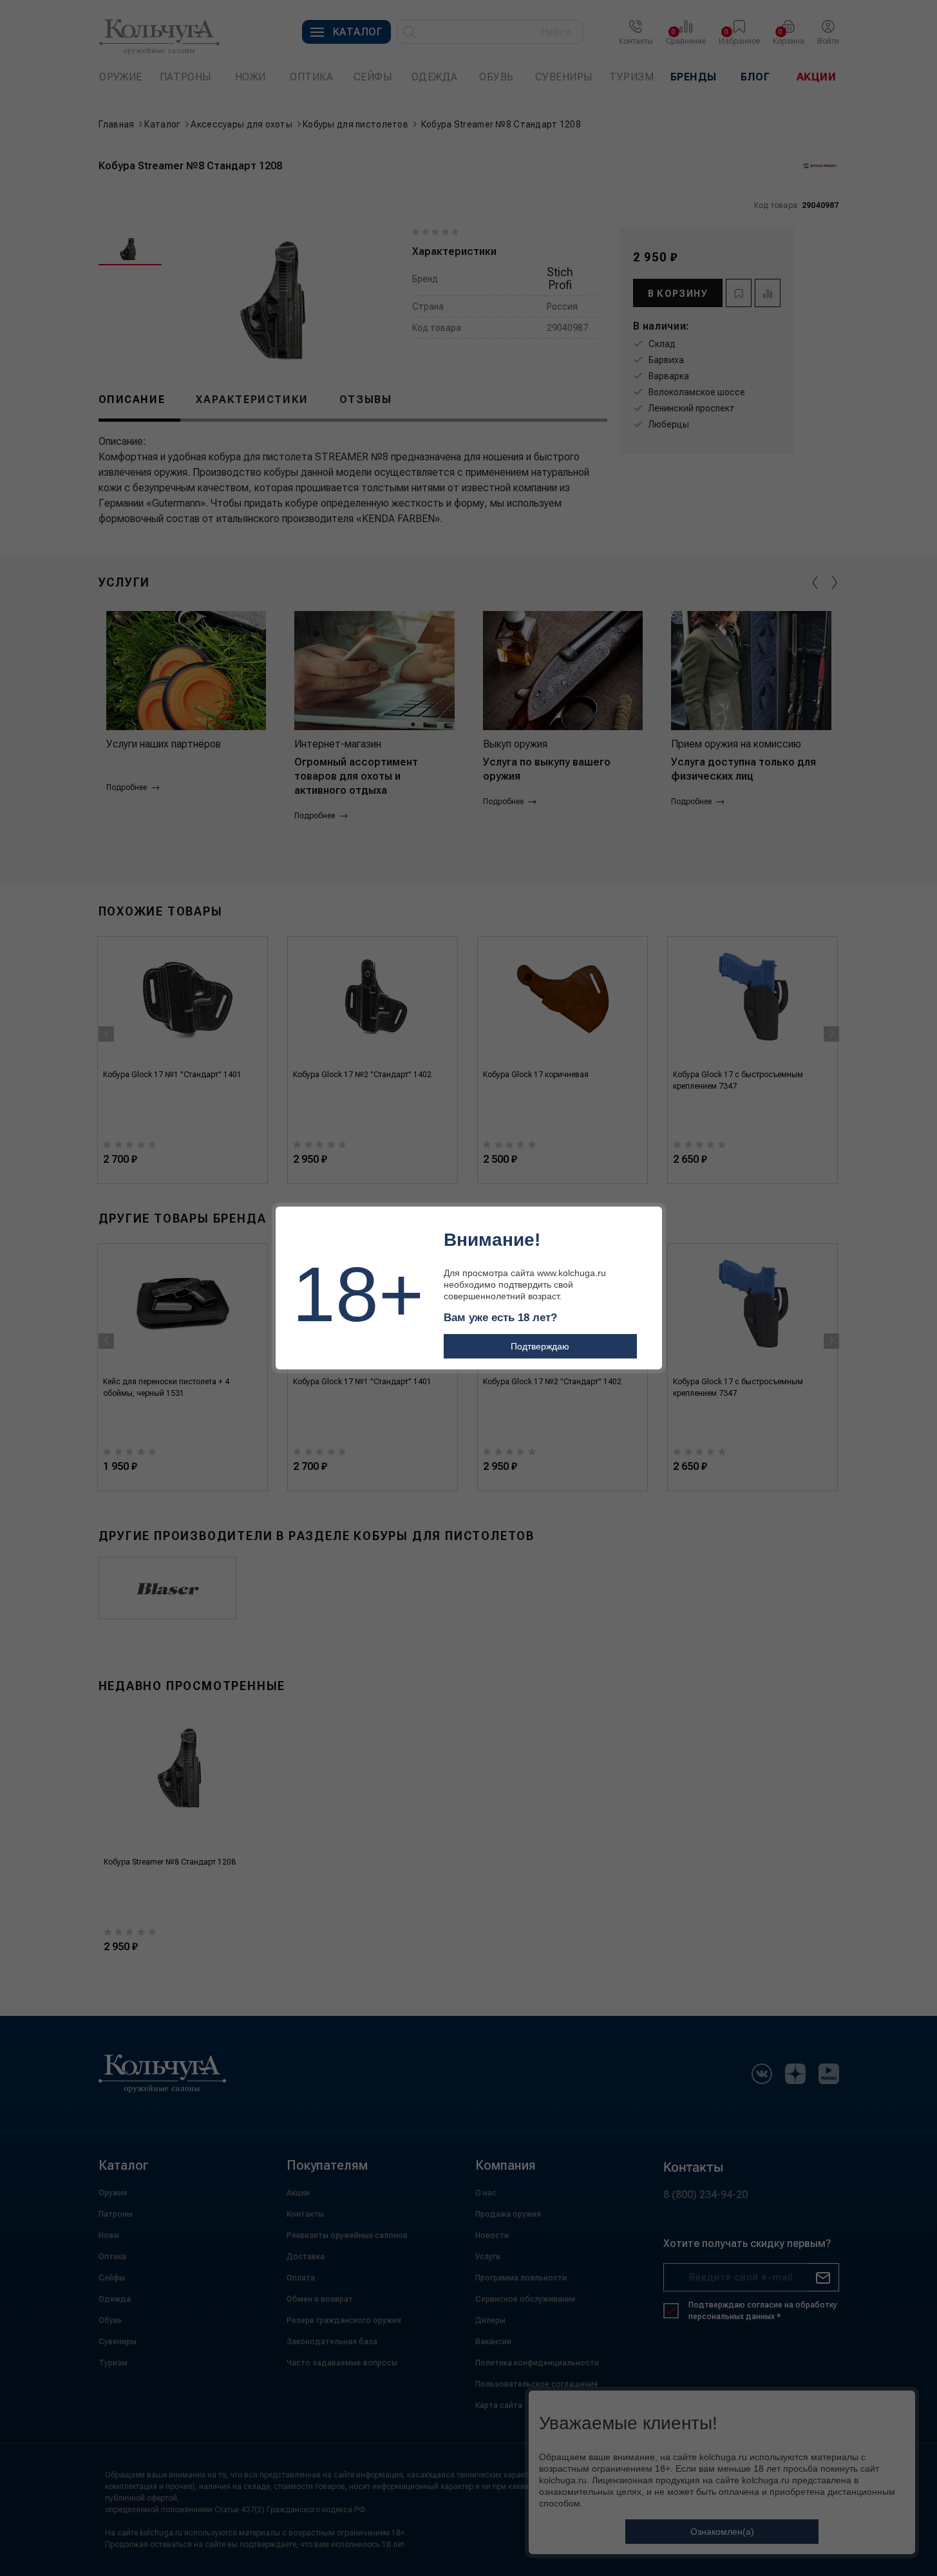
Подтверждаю (540, 1346)
